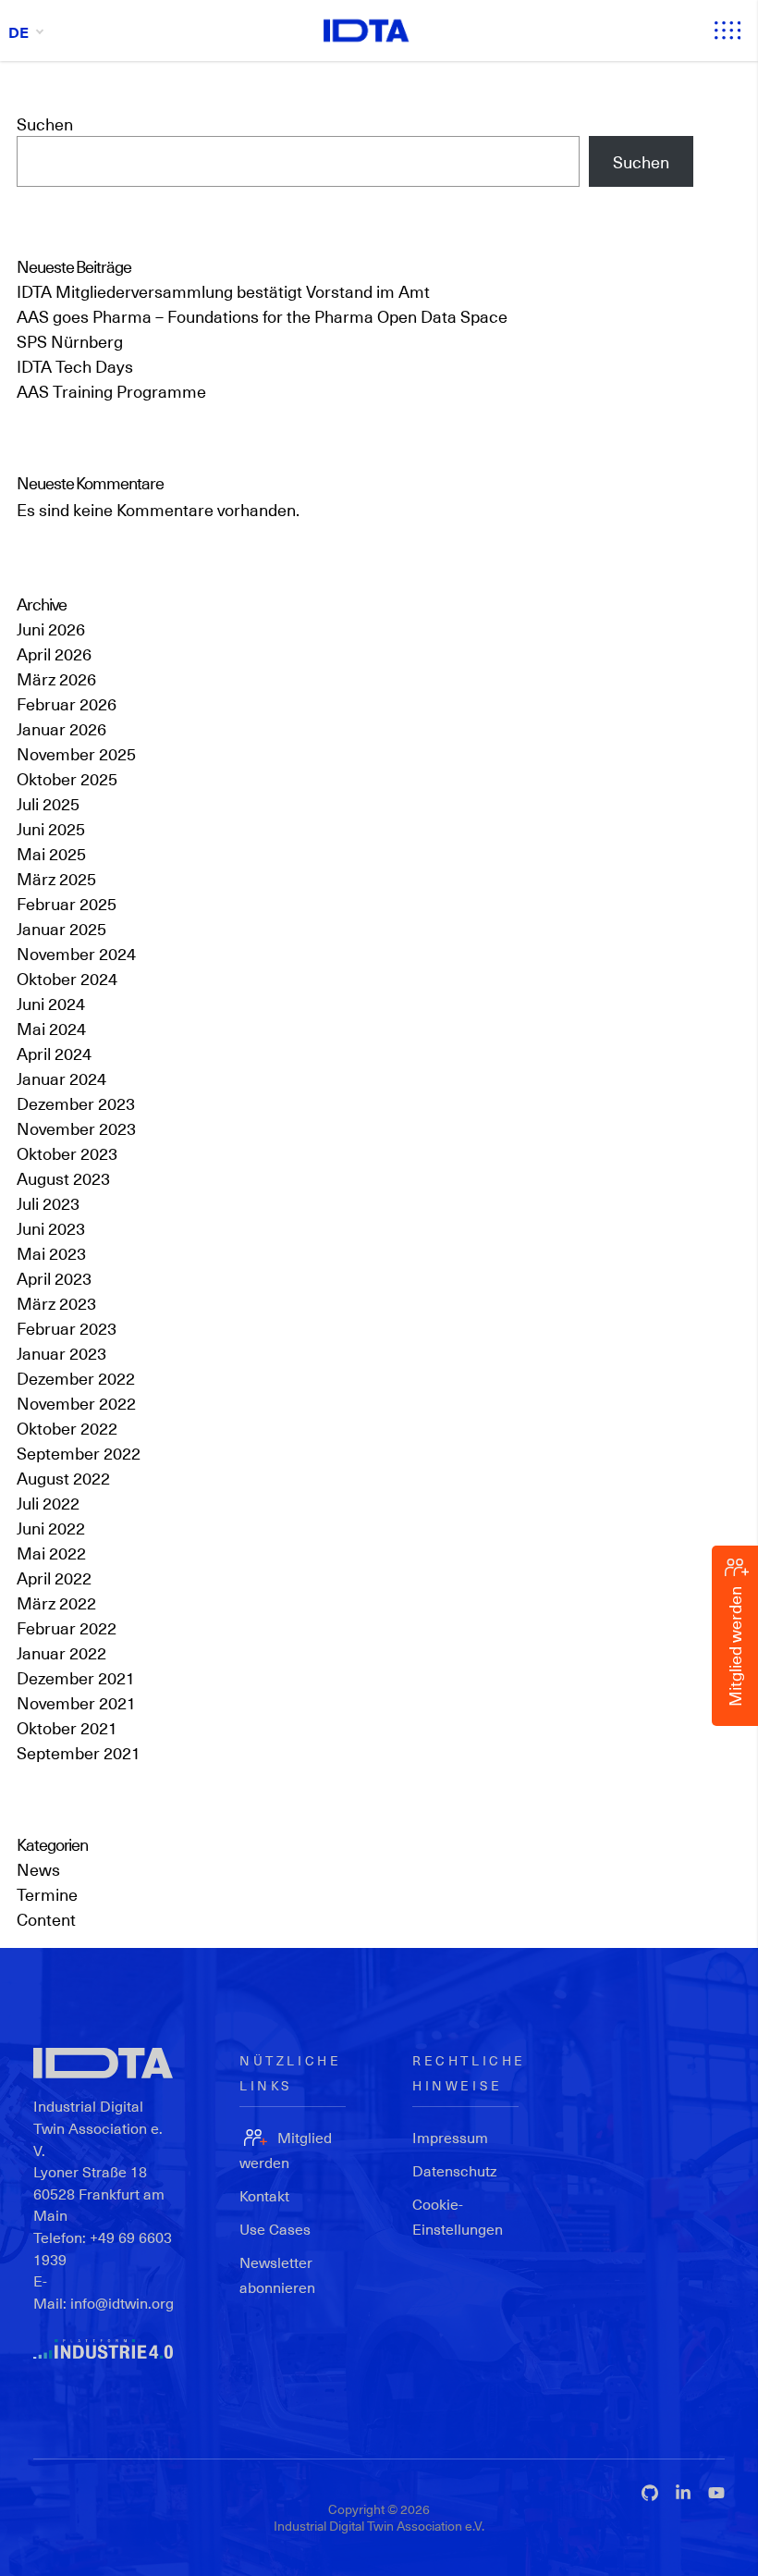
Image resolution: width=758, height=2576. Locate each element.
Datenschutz (455, 2170)
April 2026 (54, 653)
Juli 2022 (48, 1503)
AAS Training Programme (111, 391)
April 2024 (54, 1053)
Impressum (450, 2137)
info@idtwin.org (122, 2303)
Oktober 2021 (67, 1727)
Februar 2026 (67, 703)
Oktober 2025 (67, 778)
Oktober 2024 (67, 978)
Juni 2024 (51, 1003)
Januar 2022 (61, 1652)
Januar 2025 (61, 928)
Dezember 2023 (76, 1103)
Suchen (45, 123)
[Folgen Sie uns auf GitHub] (650, 2493)
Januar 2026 (61, 728)
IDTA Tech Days (75, 366)
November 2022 (76, 1403)
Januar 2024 (61, 1078)
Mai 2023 (51, 1253)
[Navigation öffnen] (727, 31)
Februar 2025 (67, 903)
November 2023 (76, 1128)
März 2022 (56, 1602)
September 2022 (79, 1453)
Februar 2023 (67, 1328)
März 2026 (56, 678)
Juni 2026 (51, 629)
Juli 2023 (48, 1203)
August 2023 (63, 1178)
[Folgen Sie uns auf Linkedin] (683, 2493)
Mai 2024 (51, 1028)
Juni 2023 (51, 1228)
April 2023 (54, 1278)
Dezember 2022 (76, 1378)
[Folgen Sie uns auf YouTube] (716, 2493)
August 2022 (63, 1478)
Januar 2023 (61, 1353)
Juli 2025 (48, 803)
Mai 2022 (51, 1553)
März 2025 (56, 878)
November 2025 (76, 753)
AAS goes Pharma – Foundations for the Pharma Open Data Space (262, 316)
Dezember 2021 (76, 1677)
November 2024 (76, 953)
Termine (47, 1894)
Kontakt (264, 2195)
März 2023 (56, 1303)
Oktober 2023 (67, 1153)
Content (46, 1919)
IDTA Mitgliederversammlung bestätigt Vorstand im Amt (223, 291)
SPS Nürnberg (70, 341)
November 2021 (76, 1702)
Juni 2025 (51, 828)
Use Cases (275, 2229)
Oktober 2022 (67, 1428)
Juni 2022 (51, 1528)
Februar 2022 (67, 1627)
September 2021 (79, 1752)
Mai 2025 (51, 853)
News (38, 1869)
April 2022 (54, 1578)
